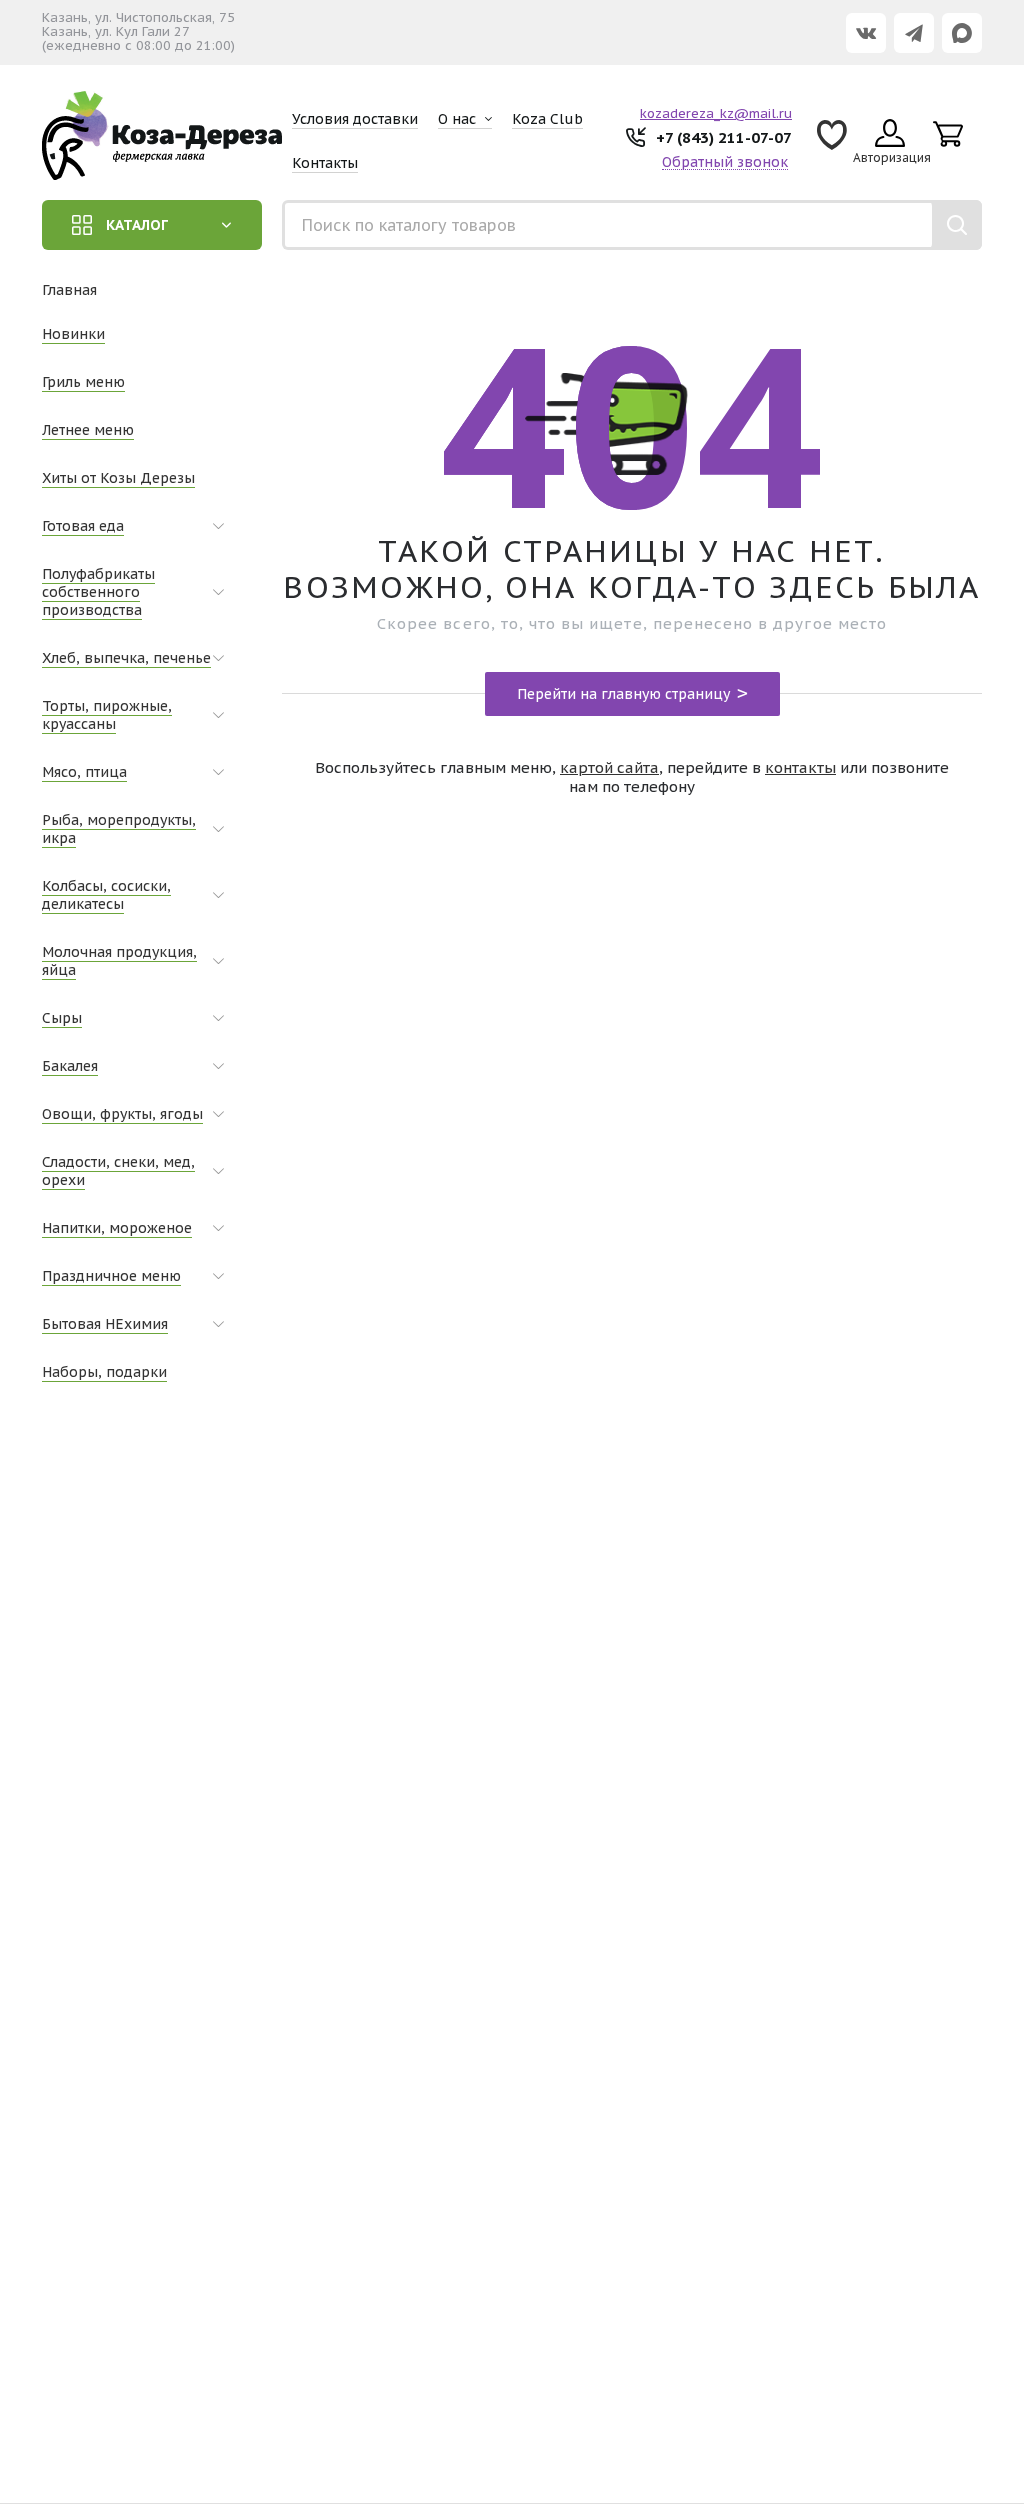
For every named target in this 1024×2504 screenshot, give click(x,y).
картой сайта (609, 767)
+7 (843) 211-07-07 (724, 137)
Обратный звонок (725, 162)
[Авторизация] (1014, 10)
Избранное (832, 141)
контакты (800, 767)
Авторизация (892, 157)
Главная (69, 290)
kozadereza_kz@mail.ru (716, 113)
